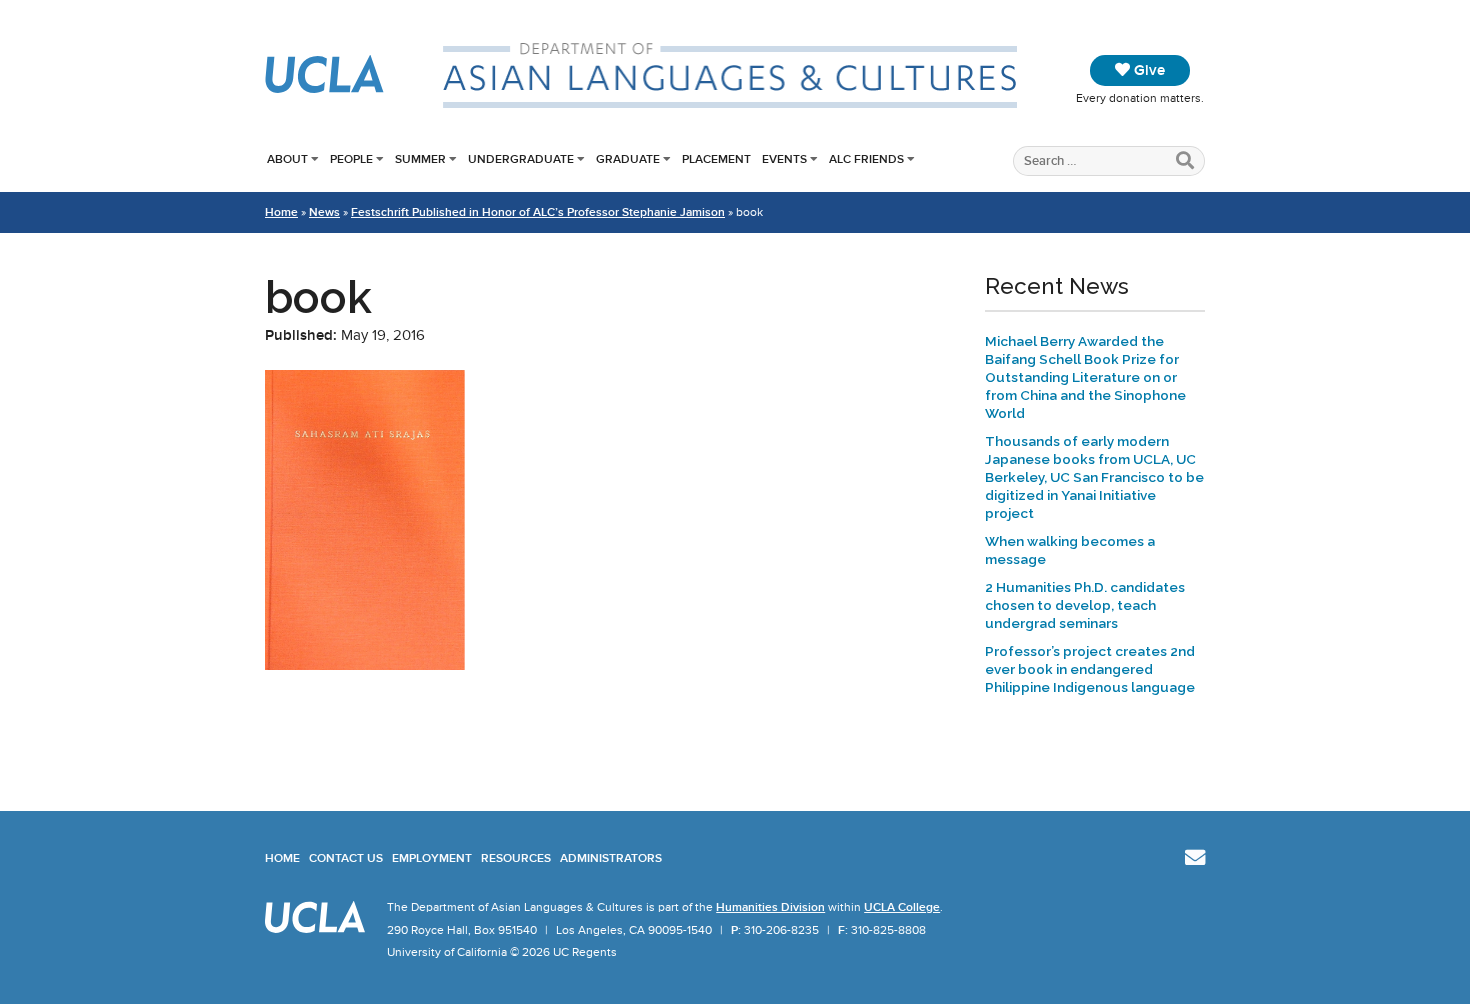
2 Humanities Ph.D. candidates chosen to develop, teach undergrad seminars (1085, 605)
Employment (432, 858)
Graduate (628, 159)
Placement (716, 159)
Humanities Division (770, 907)
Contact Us (346, 858)
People (351, 159)
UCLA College (902, 907)
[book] (365, 665)
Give (1147, 70)
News (324, 212)
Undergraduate (521, 159)
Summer (420, 159)
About (287, 159)
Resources (516, 858)
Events (784, 159)
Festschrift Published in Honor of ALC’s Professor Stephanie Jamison (538, 212)
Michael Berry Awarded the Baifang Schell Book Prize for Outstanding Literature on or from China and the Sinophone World (1085, 377)
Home (281, 212)
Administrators (611, 858)
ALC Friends (866, 159)
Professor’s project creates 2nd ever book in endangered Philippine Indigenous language (1090, 669)
